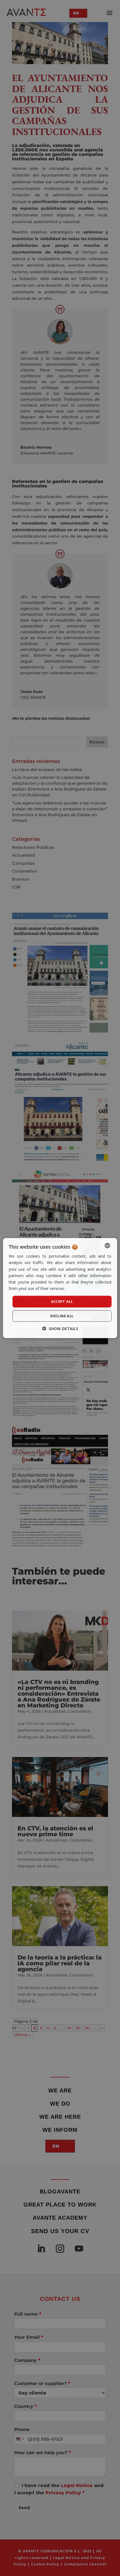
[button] (60, 1328)
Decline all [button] (62, 1316)
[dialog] (60, 1288)
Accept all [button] (62, 1301)
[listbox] (107, 1246)
